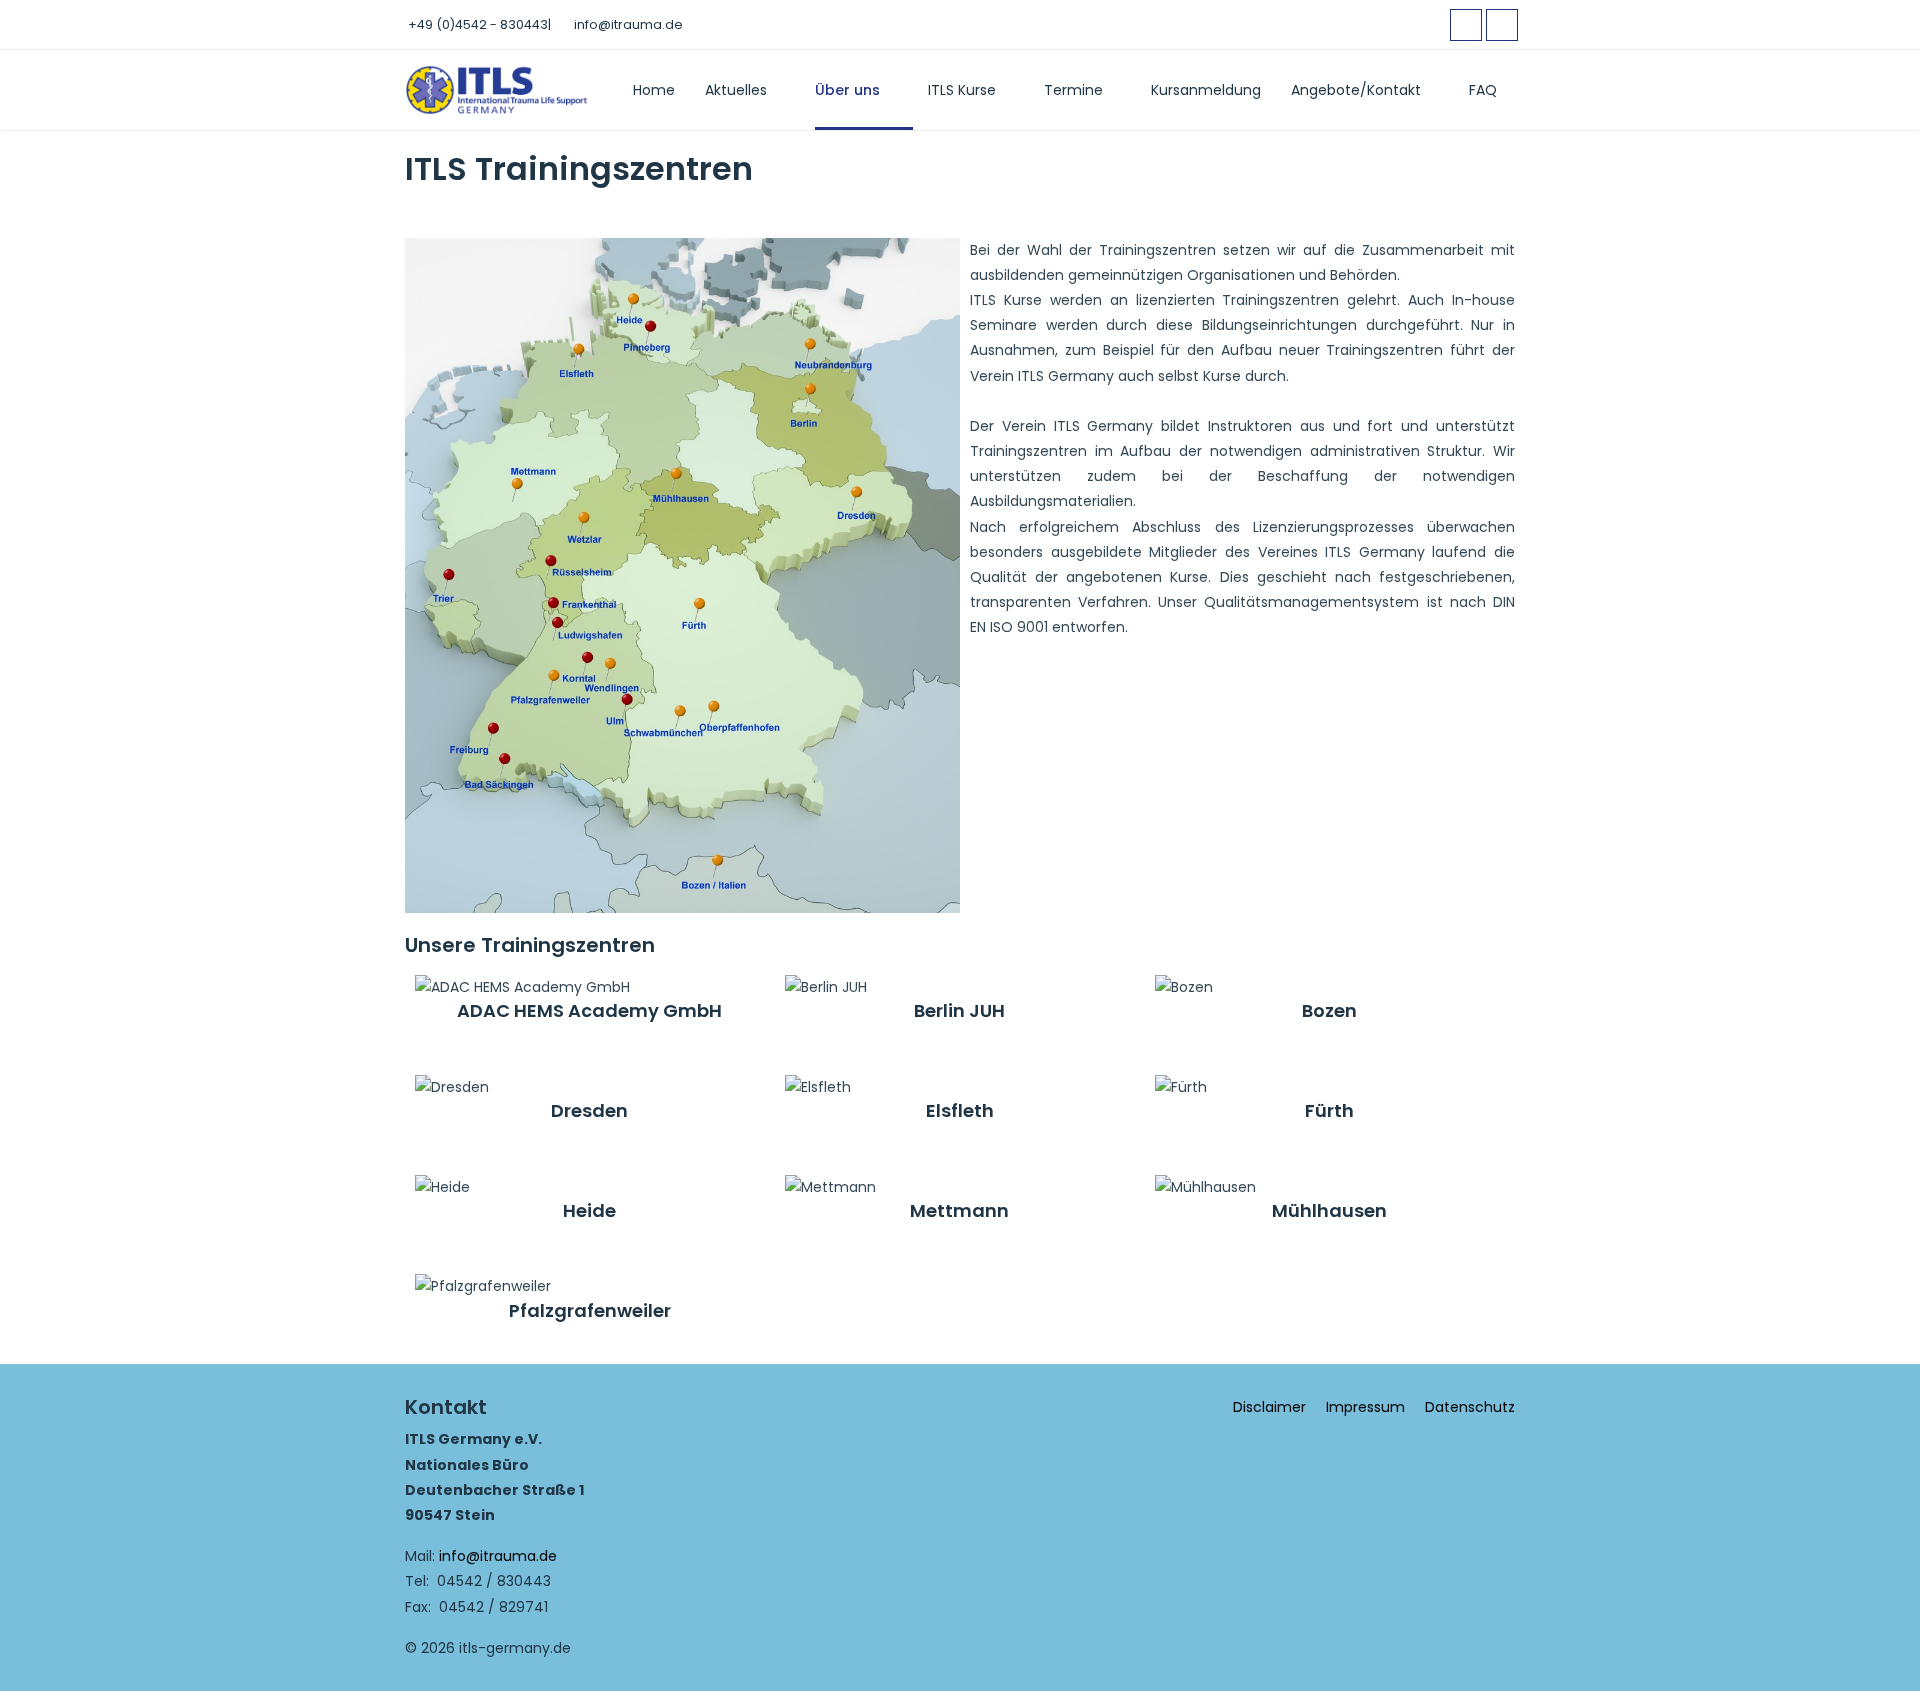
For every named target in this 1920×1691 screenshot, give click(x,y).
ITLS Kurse (962, 90)
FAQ (1483, 90)
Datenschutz (1470, 1407)
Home (654, 90)
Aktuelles (736, 90)
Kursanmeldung (1206, 90)
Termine (1073, 90)
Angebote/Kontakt (1356, 90)
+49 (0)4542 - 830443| (479, 24)
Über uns (847, 90)
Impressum (1365, 1407)
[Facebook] (1466, 25)
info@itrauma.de (628, 24)
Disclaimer (1269, 1407)
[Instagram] (1502, 25)
